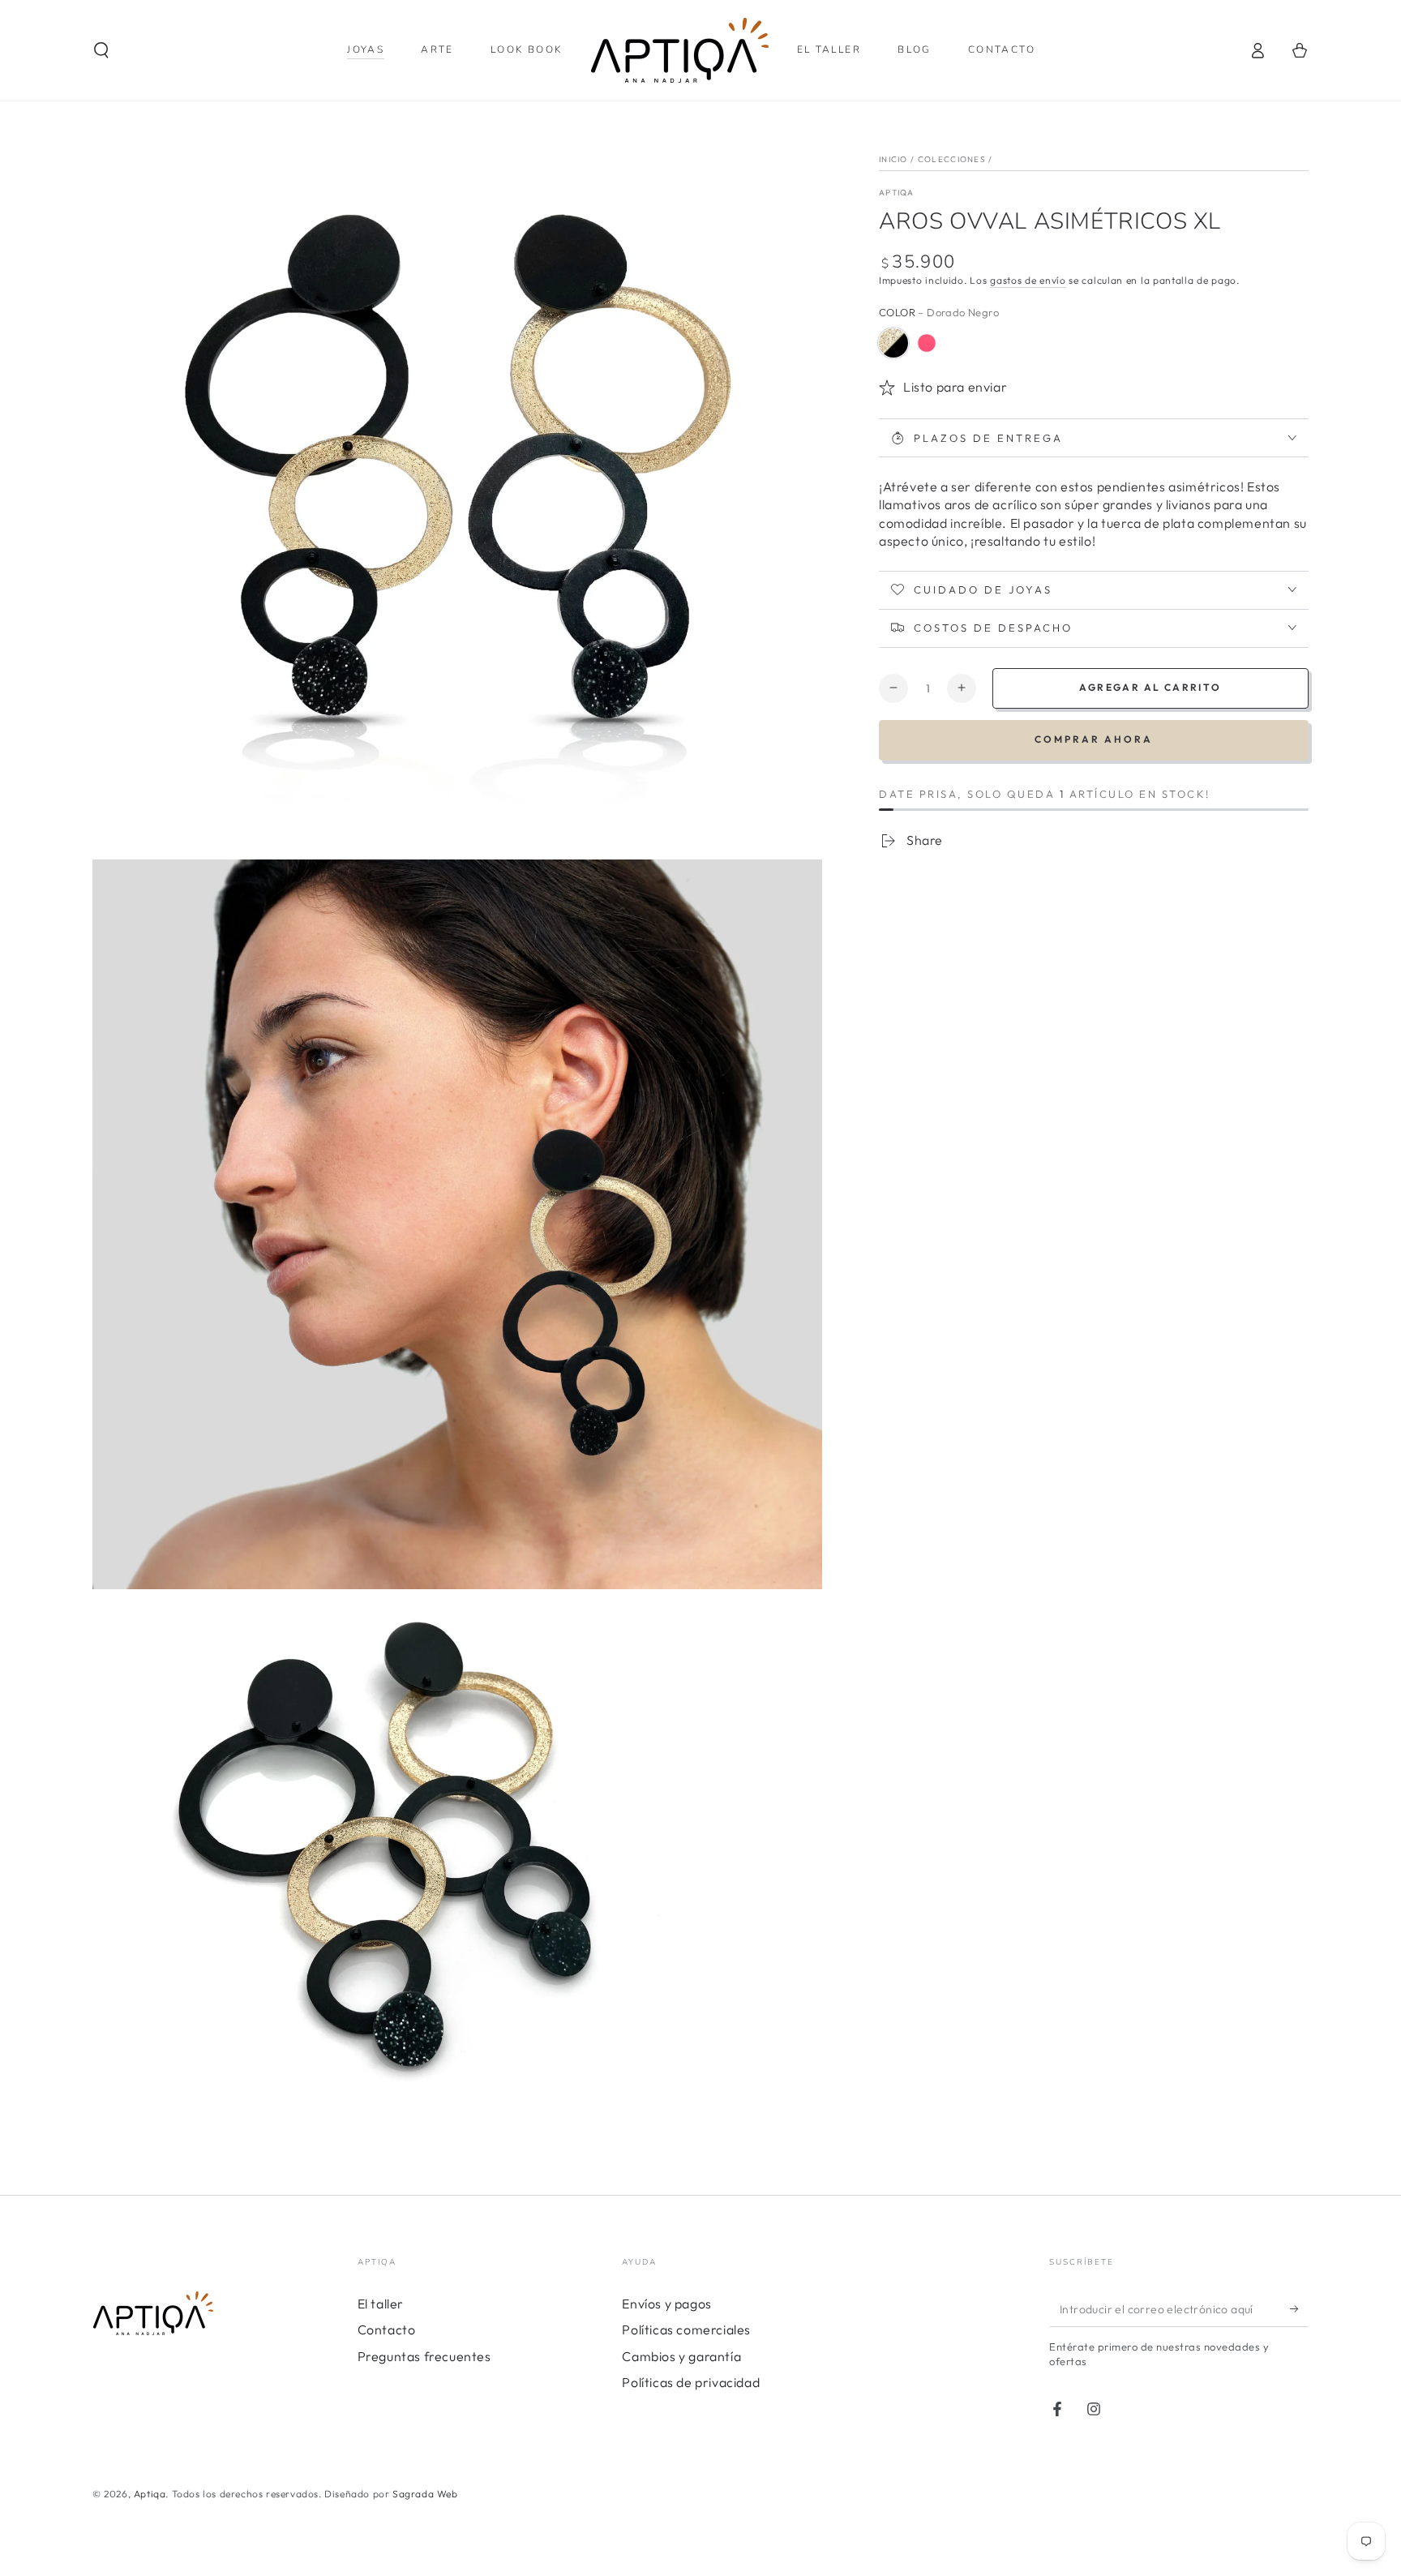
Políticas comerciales (686, 2330)
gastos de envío (1028, 279)
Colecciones (952, 159)
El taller (381, 2304)
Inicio (893, 159)
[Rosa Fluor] (927, 343)
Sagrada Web (425, 2494)
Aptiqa (150, 2494)
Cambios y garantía (681, 2356)
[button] (101, 50)
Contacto (387, 2330)
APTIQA (897, 193)
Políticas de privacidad (691, 2382)
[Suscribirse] (1299, 2308)
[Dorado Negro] (893, 343)
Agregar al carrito (1150, 687)
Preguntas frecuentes (424, 2356)
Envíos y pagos (666, 2304)
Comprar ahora (1094, 739)
